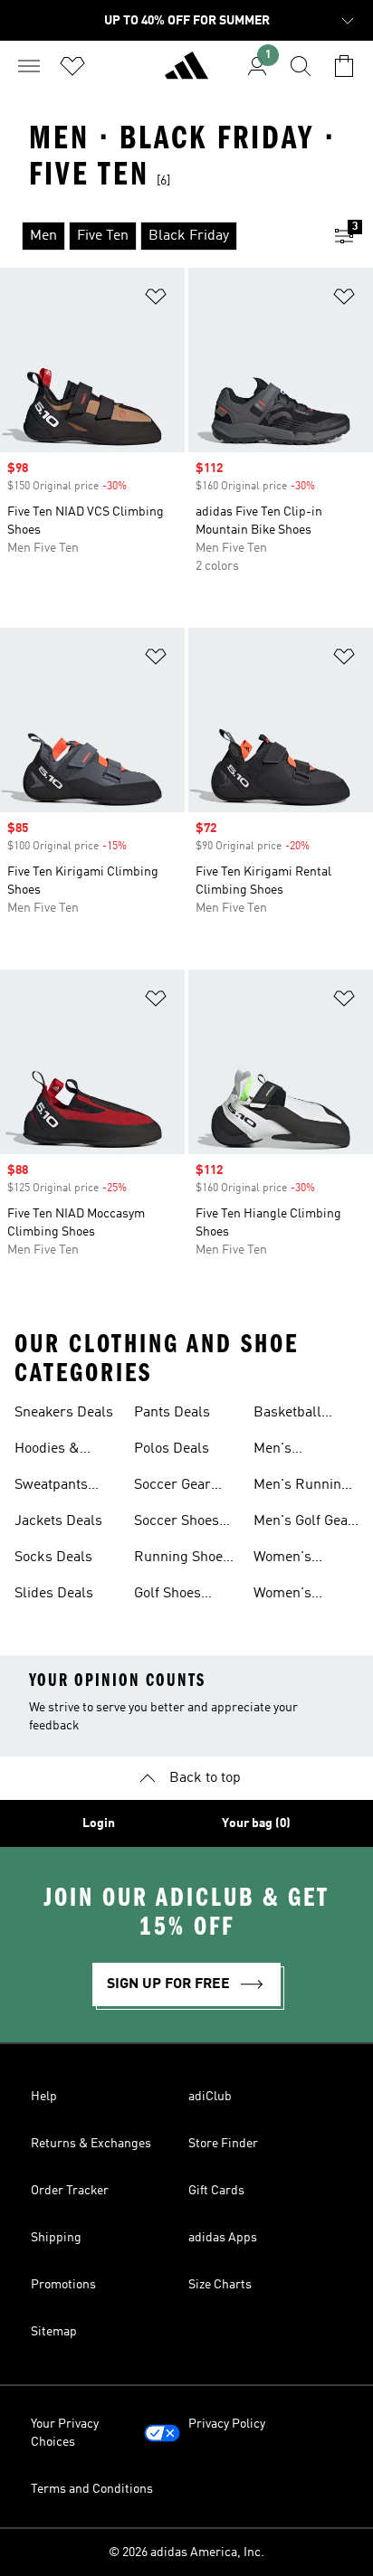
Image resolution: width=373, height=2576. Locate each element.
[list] (158, 236)
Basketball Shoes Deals (292, 1415)
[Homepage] (186, 73)
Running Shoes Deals (182, 1559)
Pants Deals (172, 1413)
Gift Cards (216, 2191)
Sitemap (54, 2332)
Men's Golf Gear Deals (304, 1523)
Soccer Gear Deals (172, 1487)
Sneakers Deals (64, 1413)
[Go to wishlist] (72, 66)
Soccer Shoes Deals (177, 1523)
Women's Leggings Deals (303, 1559)
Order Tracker (70, 2191)
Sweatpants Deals (51, 1487)
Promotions (63, 2285)
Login (99, 1823)
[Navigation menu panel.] (29, 66)
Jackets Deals (58, 1521)
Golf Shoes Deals (167, 1596)
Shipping (56, 2238)
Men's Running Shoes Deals (301, 1487)
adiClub (210, 2097)
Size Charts (220, 2285)
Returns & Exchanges (91, 2144)
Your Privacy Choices (65, 2433)
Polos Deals (172, 1449)
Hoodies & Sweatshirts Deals (52, 1451)
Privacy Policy (227, 2424)
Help (44, 2097)
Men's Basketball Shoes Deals (292, 1451)
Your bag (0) (256, 1823)
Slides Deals (54, 1594)
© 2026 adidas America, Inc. (186, 2552)
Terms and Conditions (92, 2489)
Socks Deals (53, 1558)
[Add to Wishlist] (156, 300)
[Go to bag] (344, 66)
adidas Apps (223, 2238)
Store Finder (223, 2144)
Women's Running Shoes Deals (301, 1596)
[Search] (301, 66)
